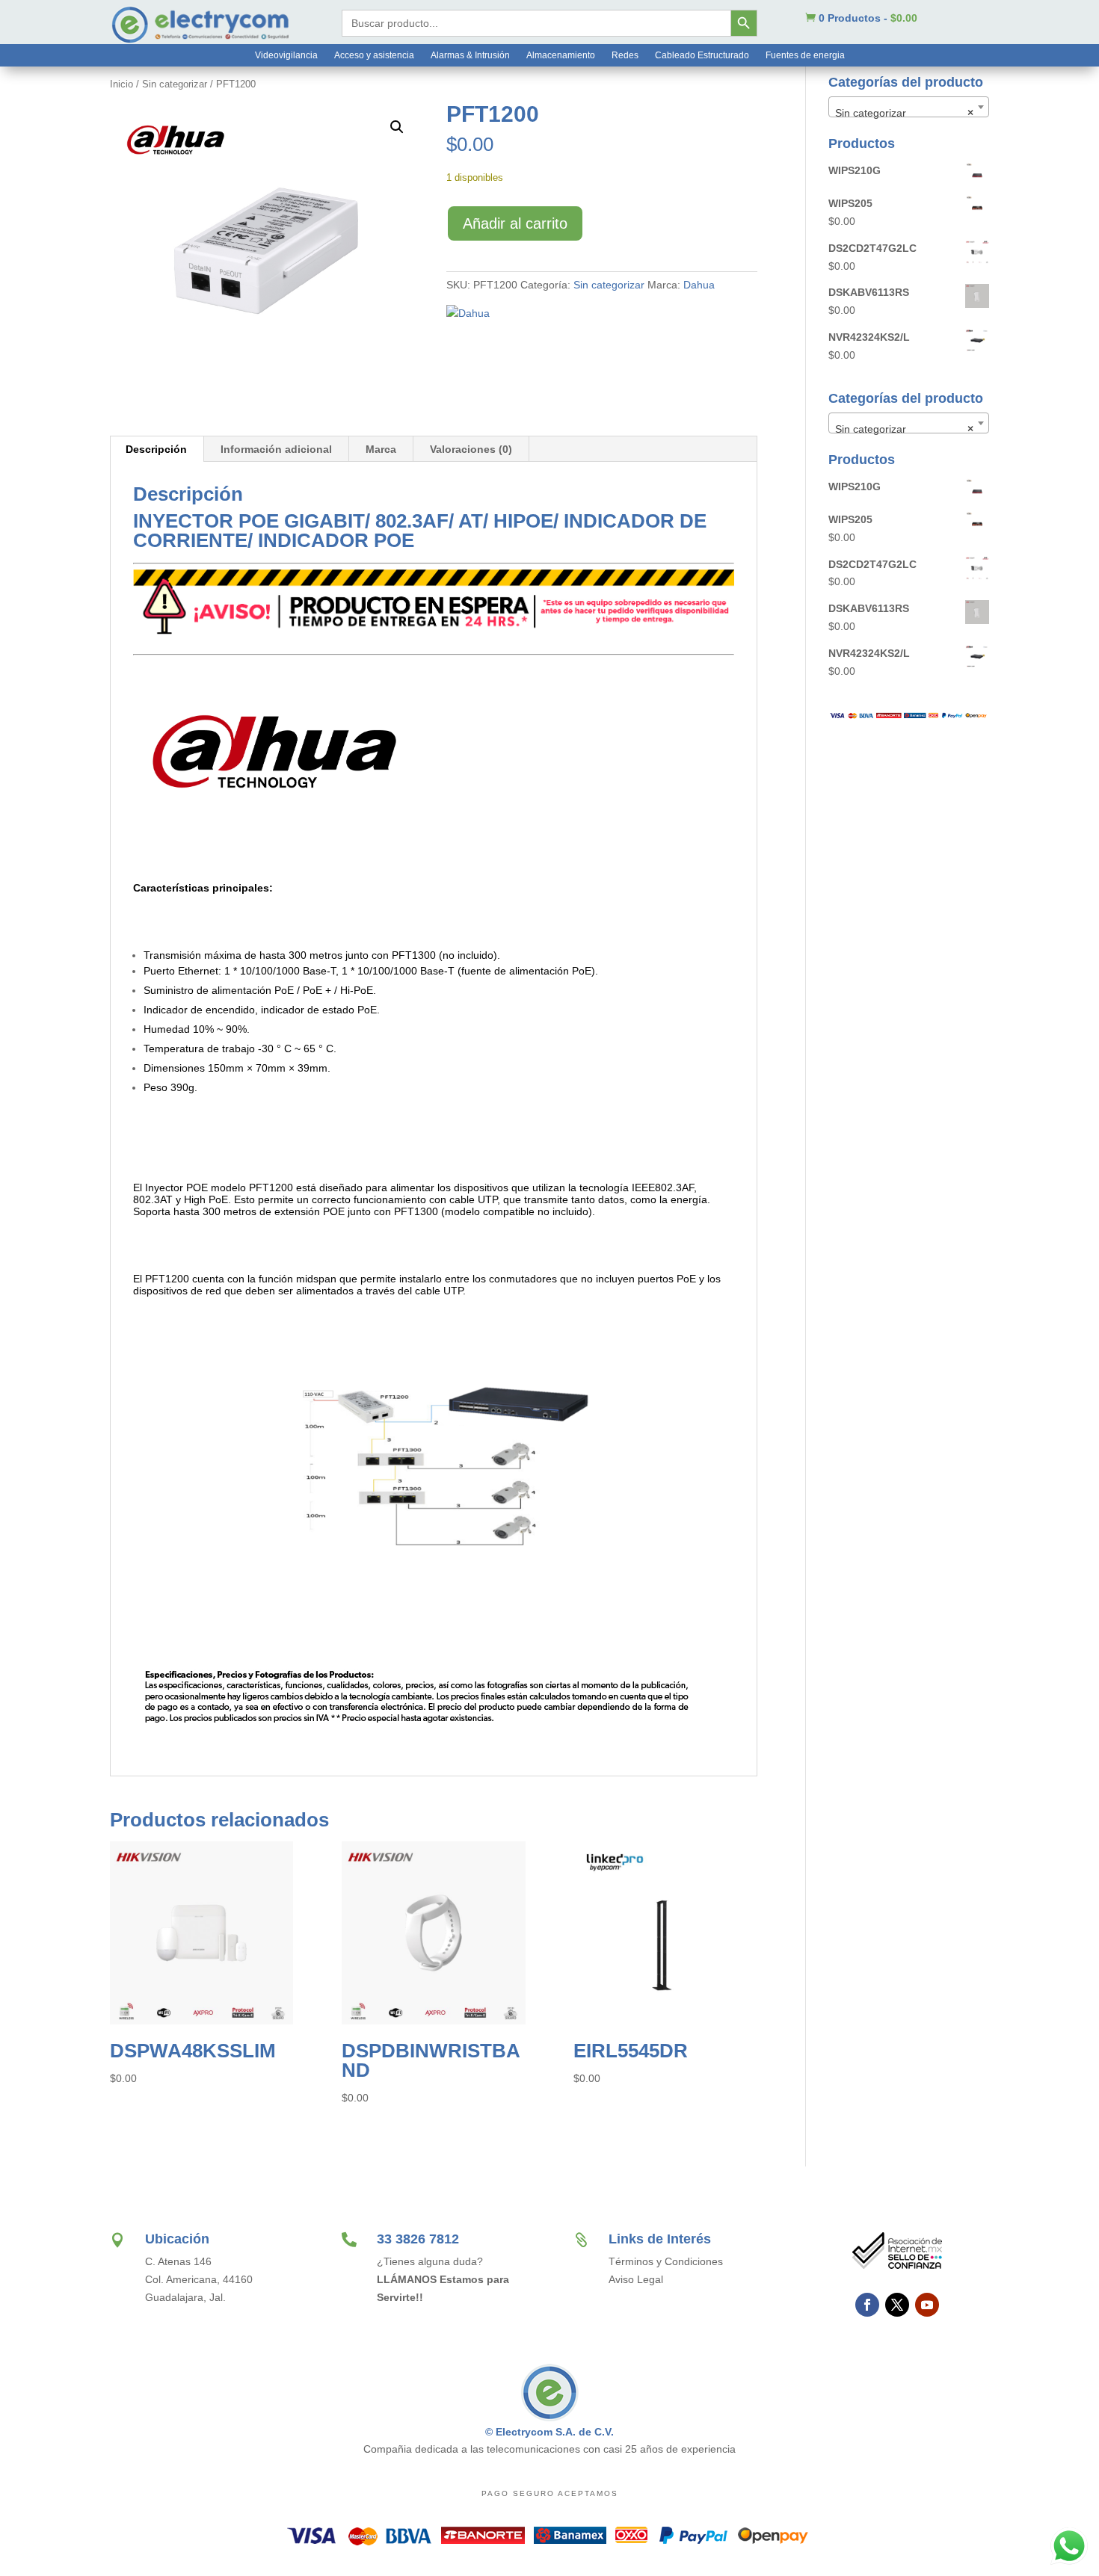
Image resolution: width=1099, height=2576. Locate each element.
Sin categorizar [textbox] (904, 113)
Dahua (699, 285)
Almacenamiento (561, 55)
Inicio (121, 84)
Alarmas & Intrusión (470, 55)
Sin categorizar (175, 84)
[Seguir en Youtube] (927, 2305)
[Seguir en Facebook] (867, 2305)
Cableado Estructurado (702, 55)
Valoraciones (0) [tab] (471, 449)
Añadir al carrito (515, 223)
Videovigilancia (286, 55)
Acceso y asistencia (374, 55)
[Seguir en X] (897, 2305)
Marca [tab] (381, 449)
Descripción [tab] (156, 449)
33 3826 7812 (418, 2239)
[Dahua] (468, 314)
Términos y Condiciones (666, 2261)
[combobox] (909, 107)
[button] (397, 127)
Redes (625, 55)
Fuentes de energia (805, 55)
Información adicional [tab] (276, 449)
